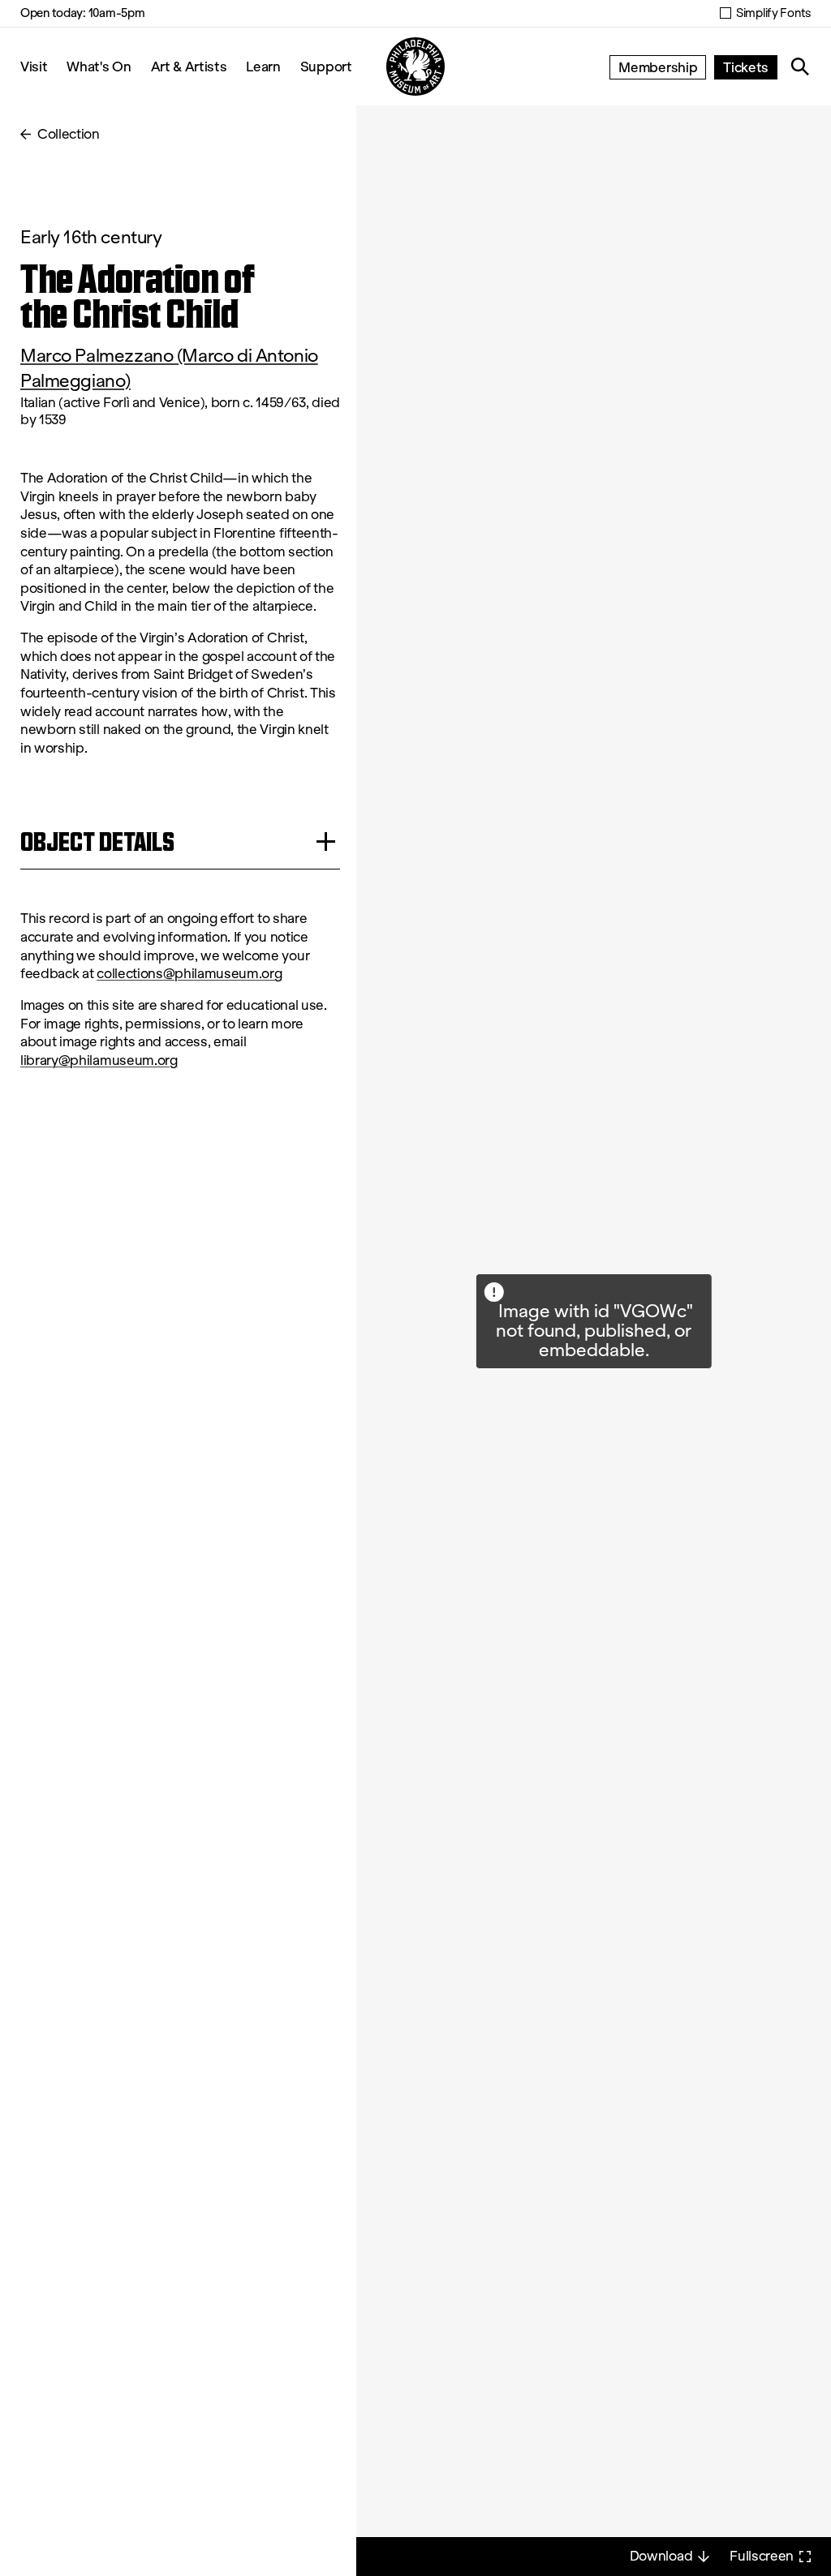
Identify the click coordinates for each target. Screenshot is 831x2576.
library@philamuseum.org (99, 1060)
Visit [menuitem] (34, 66)
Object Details (97, 841)
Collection (69, 134)
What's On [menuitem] (99, 66)
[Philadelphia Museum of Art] (415, 67)
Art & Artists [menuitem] (189, 66)
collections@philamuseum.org (189, 974)
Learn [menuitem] (263, 66)
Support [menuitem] (326, 66)
